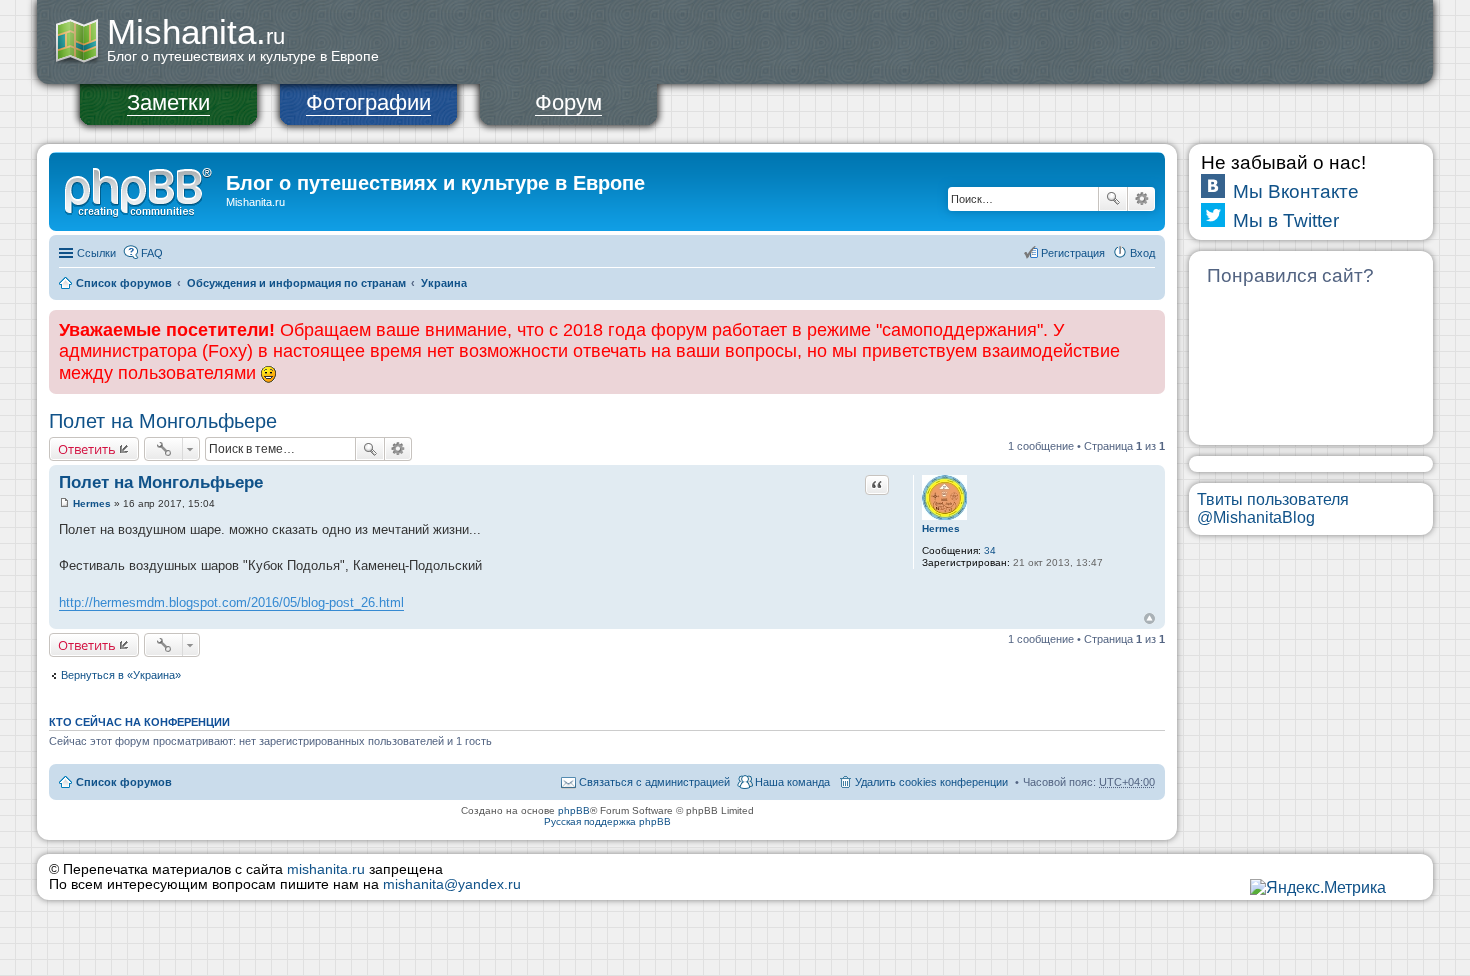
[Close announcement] (1149, 326)
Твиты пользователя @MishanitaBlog (1273, 508)
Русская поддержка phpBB (607, 821)
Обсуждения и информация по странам (296, 283)
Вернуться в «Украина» (121, 675)
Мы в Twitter (1286, 220)
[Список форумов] (140, 189)
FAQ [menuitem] (152, 253)
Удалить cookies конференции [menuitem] (931, 782)
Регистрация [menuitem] (1073, 253)
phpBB (574, 810)
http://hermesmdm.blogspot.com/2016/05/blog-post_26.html (231, 602)
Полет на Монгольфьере (163, 421)
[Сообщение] (64, 503)
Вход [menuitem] (1142, 253)
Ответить (87, 449)
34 (990, 550)
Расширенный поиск (1141, 199)
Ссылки (96, 253)
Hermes (941, 528)
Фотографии (368, 102)
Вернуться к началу (1149, 618)
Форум (568, 102)
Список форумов (124, 283)
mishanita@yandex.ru (452, 884)
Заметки (168, 102)
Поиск (1113, 199)
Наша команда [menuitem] (792, 782)
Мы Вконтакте (1296, 191)
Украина (444, 283)
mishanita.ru (326, 869)
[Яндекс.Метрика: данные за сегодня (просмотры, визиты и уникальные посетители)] (1318, 888)
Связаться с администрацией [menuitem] (654, 782)
